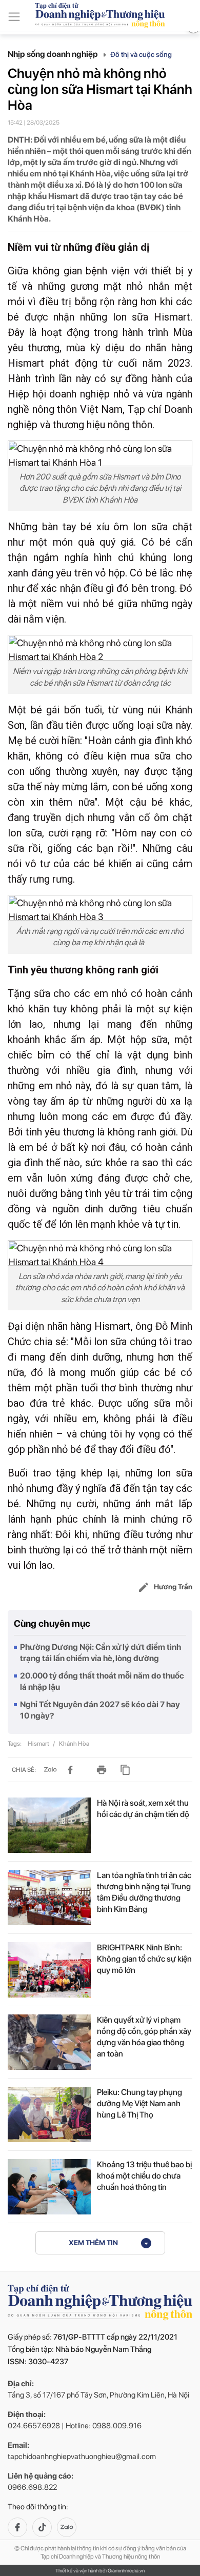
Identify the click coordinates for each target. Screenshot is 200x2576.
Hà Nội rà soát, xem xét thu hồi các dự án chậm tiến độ (143, 1809)
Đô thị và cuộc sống (141, 54)
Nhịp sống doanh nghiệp (54, 54)
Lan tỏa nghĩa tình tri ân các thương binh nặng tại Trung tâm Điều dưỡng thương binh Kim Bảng (144, 1892)
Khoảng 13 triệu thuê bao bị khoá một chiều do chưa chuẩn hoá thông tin (144, 2176)
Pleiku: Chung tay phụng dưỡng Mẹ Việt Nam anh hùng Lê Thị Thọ (139, 2103)
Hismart (39, 1744)
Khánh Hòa (74, 1744)
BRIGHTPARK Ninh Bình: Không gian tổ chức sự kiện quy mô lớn (144, 1959)
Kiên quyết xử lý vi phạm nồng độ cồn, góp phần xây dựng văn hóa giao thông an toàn (144, 2037)
